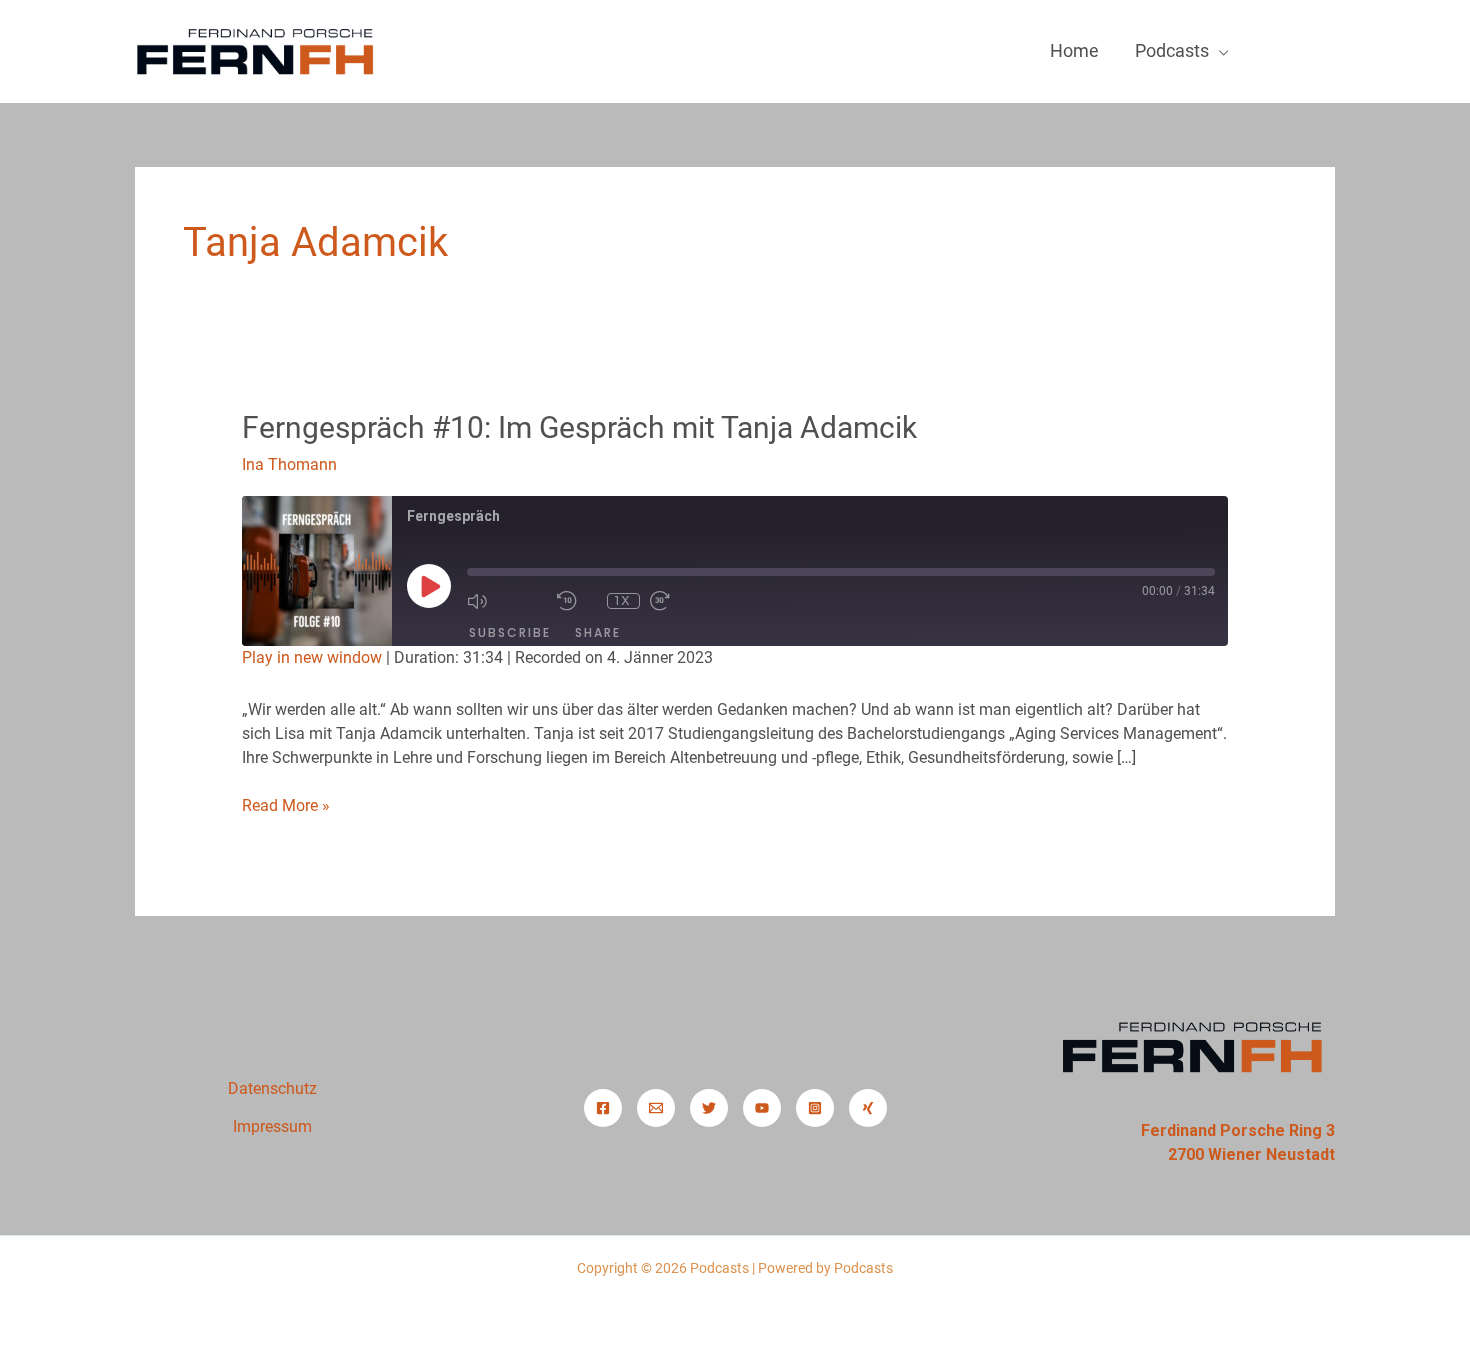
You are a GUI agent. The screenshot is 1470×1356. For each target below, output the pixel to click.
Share (598, 632)
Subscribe (510, 632)
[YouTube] (762, 1108)
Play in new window (312, 657)
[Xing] (868, 1108)
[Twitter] (709, 1108)
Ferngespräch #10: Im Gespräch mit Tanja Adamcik (579, 427)
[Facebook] (603, 1108)
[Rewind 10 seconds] (577, 601)
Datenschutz (272, 1088)
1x (623, 600)
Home (1074, 50)
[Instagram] (815, 1108)
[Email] (656, 1108)
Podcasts (1172, 50)
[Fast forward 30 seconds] (690, 601)
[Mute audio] (507, 601)
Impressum (272, 1126)
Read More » (286, 804)
